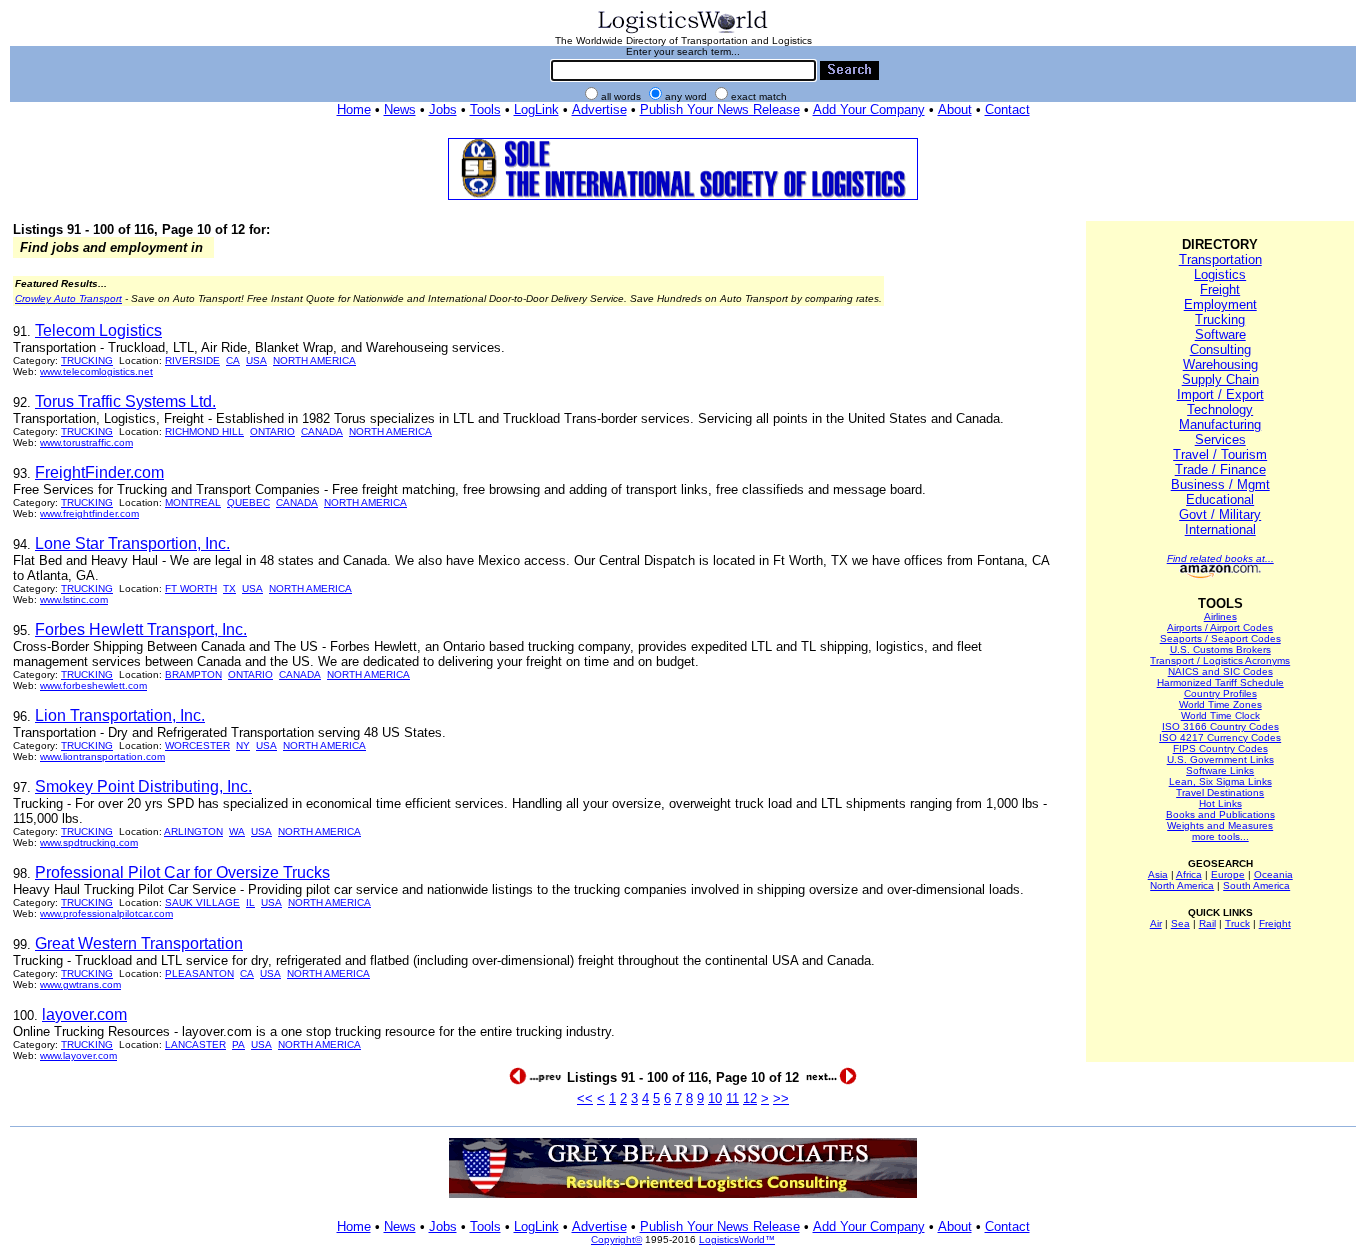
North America (1182, 885)
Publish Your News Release (720, 109)
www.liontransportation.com (102, 756)
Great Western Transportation (139, 943)
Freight (1220, 289)
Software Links (1220, 770)
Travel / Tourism (1220, 454)
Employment (1220, 304)
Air (1156, 923)
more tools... (1220, 836)
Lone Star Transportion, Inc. (132, 543)
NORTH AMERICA (314, 360)
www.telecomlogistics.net (96, 371)
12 (750, 1098)
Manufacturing (1220, 424)
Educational (1220, 499)
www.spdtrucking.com (89, 842)
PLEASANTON (199, 973)
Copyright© (616, 1239)
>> (781, 1098)
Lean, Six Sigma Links (1220, 781)
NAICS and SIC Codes (1220, 671)
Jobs (443, 109)
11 (732, 1098)
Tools (485, 109)
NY (243, 745)
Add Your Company (869, 109)
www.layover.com (78, 1055)
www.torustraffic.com (86, 442)
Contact (1007, 109)
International (1220, 529)
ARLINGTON (193, 831)
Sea (1180, 923)
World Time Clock (1220, 715)
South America (1256, 885)
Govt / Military (1220, 514)
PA (238, 1044)
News (400, 109)
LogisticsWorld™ (737, 1239)
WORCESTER (197, 745)
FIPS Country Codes (1220, 748)
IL (250, 902)
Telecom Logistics (98, 330)
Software (1220, 334)
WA (237, 831)
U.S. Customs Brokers (1220, 649)
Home (354, 109)
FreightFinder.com (99, 472)
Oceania (1273, 874)
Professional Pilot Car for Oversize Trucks (182, 872)
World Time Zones (1220, 704)
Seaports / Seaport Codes (1220, 638)
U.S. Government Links (1220, 759)
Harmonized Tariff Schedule (1220, 682)
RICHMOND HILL (204, 431)
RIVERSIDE (192, 360)
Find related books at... (1220, 558)
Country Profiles (1220, 693)
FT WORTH (191, 588)
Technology (1220, 409)
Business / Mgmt (1220, 484)
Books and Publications (1220, 814)
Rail (1207, 923)
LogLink (536, 109)
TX (229, 588)
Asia (1158, 874)
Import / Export (1220, 394)
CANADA (322, 431)
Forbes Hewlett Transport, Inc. (141, 629)
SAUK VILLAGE (202, 902)
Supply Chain (1220, 379)
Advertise (599, 109)
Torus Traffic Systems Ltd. (125, 401)
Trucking (1220, 319)
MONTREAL (193, 502)
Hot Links (1220, 803)
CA (233, 360)
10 (715, 1098)
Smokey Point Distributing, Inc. (143, 786)
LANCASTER (195, 1044)
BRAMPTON (193, 674)
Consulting (1220, 349)
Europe (1228, 874)
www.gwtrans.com (80, 984)
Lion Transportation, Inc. (120, 715)
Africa (1189, 874)
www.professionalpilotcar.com (106, 913)
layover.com (84, 1014)
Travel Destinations (1220, 792)
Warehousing (1220, 364)
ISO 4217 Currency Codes (1220, 737)
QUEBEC (248, 502)
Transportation (1220, 259)
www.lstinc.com (74, 599)
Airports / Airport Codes (1220, 627)
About (955, 109)
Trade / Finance (1220, 469)
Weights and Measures (1220, 825)
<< (585, 1098)
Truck (1237, 923)
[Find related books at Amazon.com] (1220, 574)
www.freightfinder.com (89, 513)
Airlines (1220, 616)
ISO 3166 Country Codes (1220, 726)
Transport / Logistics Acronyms (1220, 660)
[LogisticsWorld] (683, 31)
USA (256, 360)
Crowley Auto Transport (68, 298)
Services (1220, 439)
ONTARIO (272, 431)
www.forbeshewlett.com (93, 685)
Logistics (1220, 274)
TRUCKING (87, 360)
